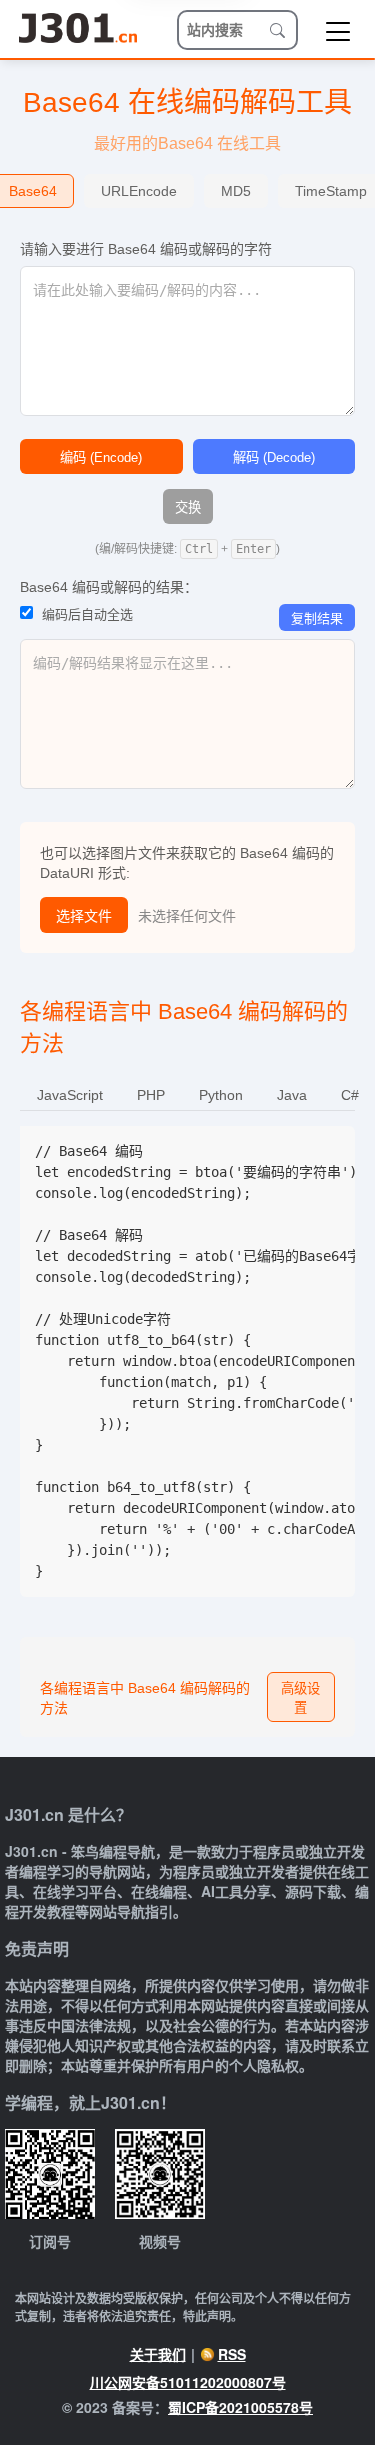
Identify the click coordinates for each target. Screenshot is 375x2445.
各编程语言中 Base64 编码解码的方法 (145, 1698)
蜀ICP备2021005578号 (240, 2407)
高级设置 (300, 1698)
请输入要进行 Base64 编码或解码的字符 (146, 249)
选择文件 (84, 916)
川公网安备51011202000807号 (188, 2382)
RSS (232, 2354)
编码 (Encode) (101, 457)
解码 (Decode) (274, 457)
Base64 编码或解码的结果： (109, 587)
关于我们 (158, 2354)
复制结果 (317, 618)
